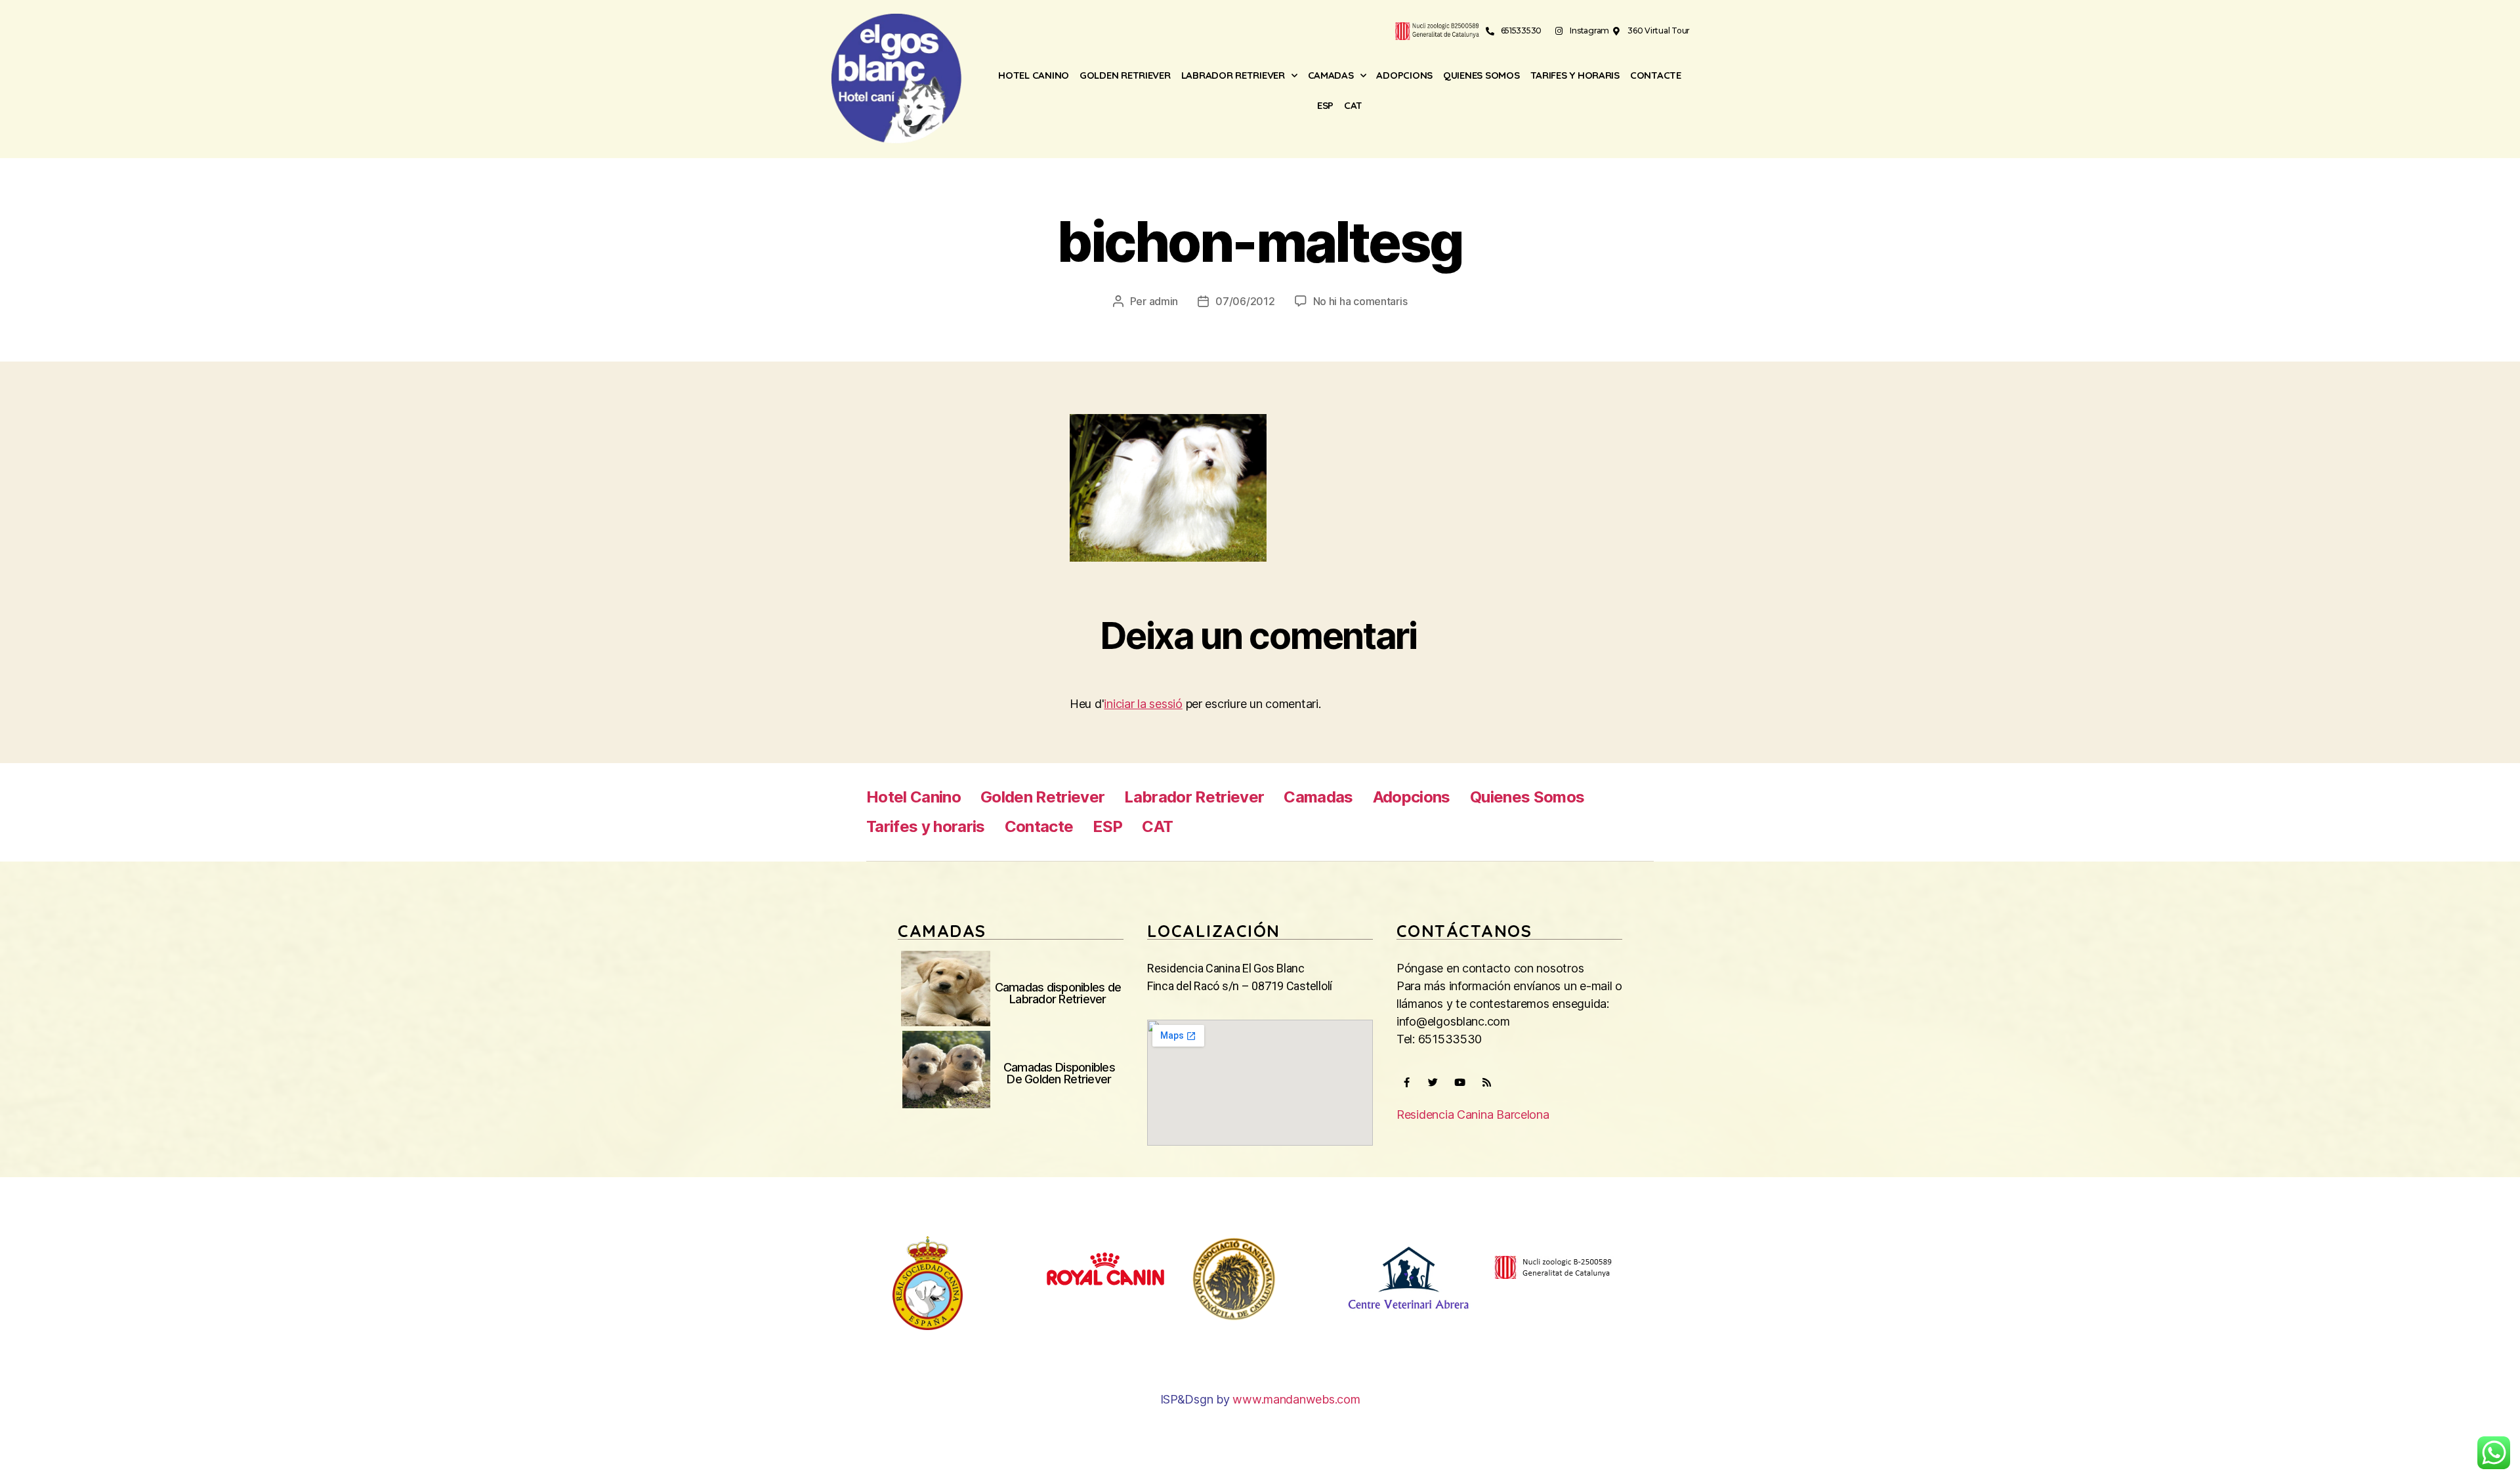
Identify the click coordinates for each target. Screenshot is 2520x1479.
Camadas (1331, 75)
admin (1164, 301)
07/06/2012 (1245, 301)
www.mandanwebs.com (1296, 1399)
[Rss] (1486, 1083)
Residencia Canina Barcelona (1473, 1114)
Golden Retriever (1125, 75)
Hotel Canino (1034, 75)
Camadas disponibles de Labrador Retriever (1058, 993)
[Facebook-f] (1406, 1083)
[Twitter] (1433, 1083)
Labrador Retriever (1233, 75)
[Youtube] (1459, 1083)
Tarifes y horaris (1575, 75)
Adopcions (1404, 75)
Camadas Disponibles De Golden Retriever (1059, 1073)
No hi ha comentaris (1360, 301)
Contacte (1656, 75)
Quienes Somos (1481, 75)
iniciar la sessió (1143, 704)
